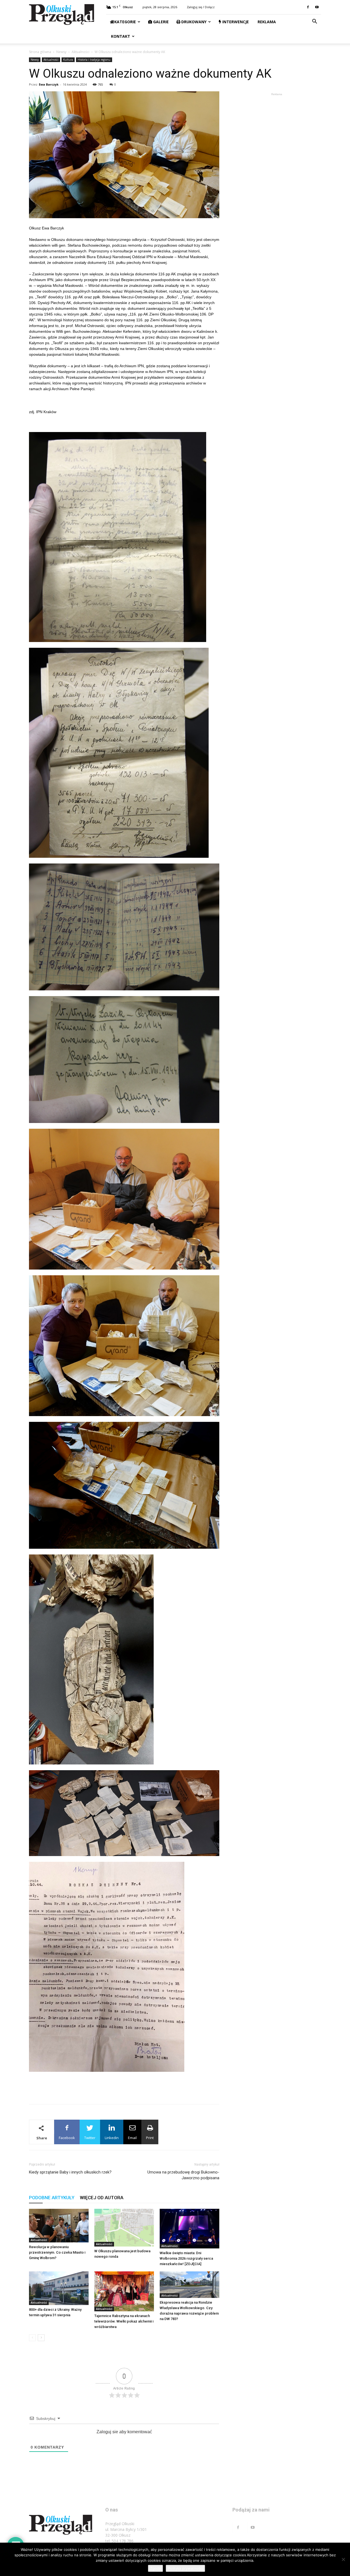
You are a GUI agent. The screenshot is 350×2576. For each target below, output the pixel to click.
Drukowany (193, 22)
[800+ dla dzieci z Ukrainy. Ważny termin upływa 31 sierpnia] (59, 2288)
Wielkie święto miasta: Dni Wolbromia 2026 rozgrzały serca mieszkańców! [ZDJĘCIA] (186, 2258)
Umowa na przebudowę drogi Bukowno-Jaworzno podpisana (183, 2175)
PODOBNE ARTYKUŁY (52, 2198)
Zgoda (155, 2568)
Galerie (160, 22)
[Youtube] (317, 7)
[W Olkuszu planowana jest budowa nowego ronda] (124, 2228)
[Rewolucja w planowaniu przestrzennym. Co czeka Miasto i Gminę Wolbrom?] (59, 2226)
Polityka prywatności (185, 2568)
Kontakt (120, 36)
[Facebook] (308, 7)
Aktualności (81, 52)
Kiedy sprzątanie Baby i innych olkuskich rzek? (70, 2172)
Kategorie (125, 22)
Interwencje (235, 22)
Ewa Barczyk (49, 84)
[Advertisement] (124, 2086)
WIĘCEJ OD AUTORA (102, 2198)
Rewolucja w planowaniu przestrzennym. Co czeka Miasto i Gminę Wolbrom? (57, 2252)
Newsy (61, 52)
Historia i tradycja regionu (94, 60)
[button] (314, 22)
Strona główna (40, 52)
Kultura (68, 60)
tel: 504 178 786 (119, 2541)
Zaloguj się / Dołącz (201, 7)
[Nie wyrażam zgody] (343, 2559)
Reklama (266, 22)
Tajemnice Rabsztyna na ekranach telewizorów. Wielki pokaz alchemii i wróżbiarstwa (124, 2321)
